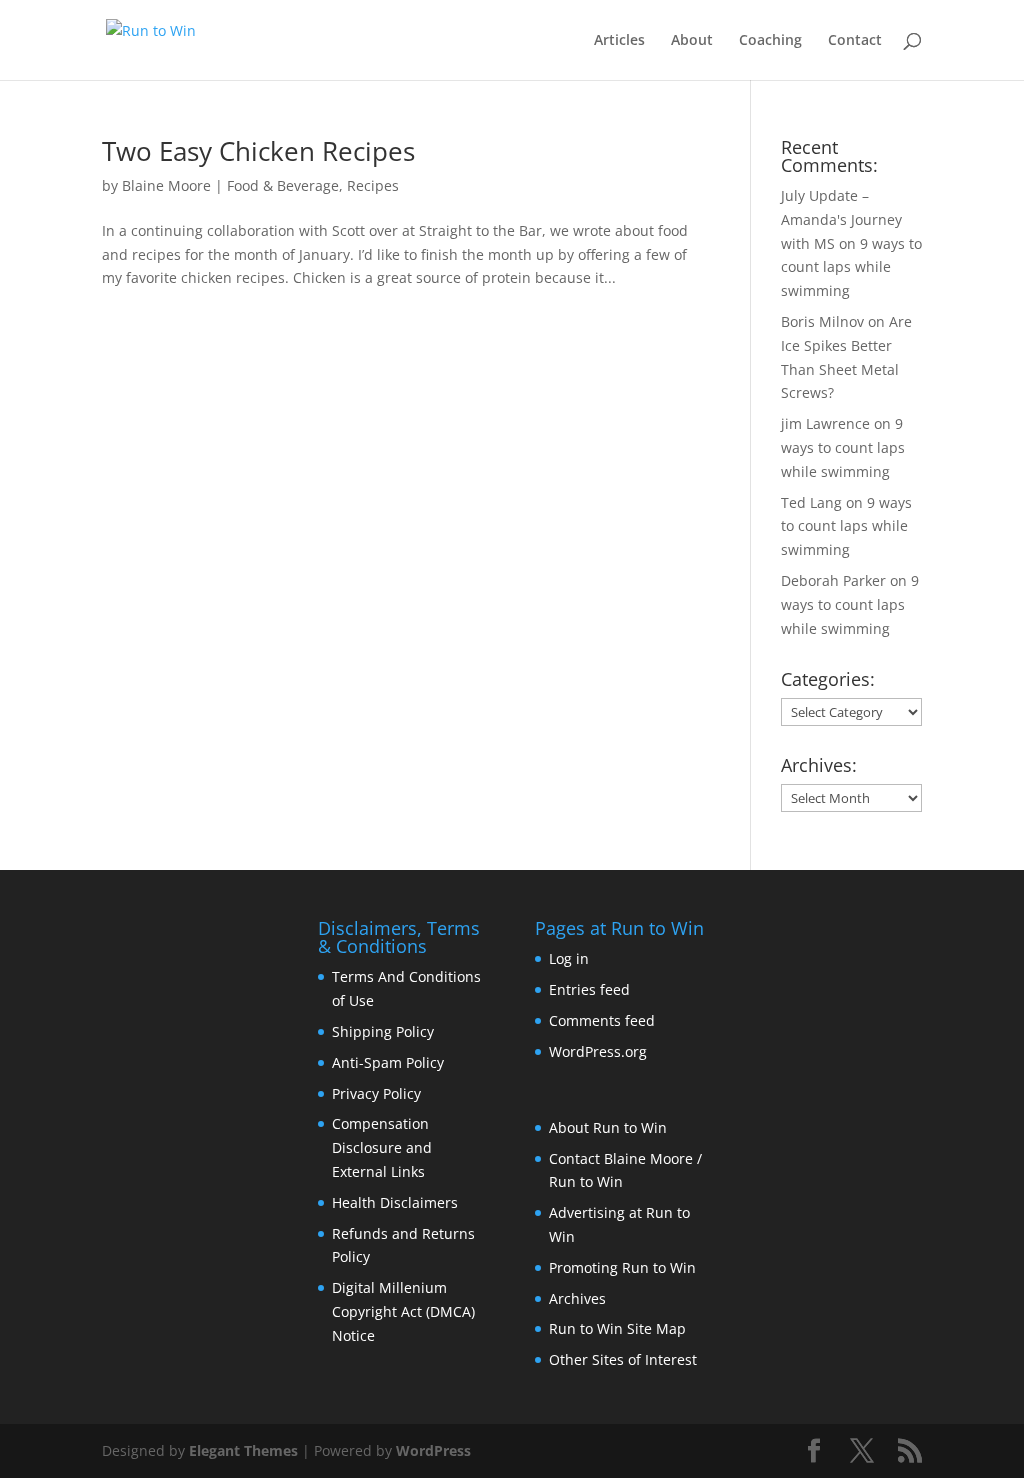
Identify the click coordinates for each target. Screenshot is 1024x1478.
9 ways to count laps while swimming (851, 267)
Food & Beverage (283, 185)
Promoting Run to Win (622, 1267)
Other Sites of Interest (623, 1359)
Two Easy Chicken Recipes (258, 151)
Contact (855, 41)
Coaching (770, 41)
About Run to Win (608, 1127)
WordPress (433, 1450)
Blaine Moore (166, 185)
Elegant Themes (243, 1450)
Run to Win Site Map (617, 1328)
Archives (577, 1298)
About (692, 41)
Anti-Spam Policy (388, 1062)
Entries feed (589, 989)
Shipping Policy (383, 1031)
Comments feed (602, 1020)
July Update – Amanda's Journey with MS (841, 219)
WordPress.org (598, 1051)
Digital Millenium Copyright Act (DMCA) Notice (403, 1311)
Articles (619, 41)
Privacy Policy (376, 1093)
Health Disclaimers (395, 1202)
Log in (569, 958)
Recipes (373, 185)
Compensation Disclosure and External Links (382, 1147)
